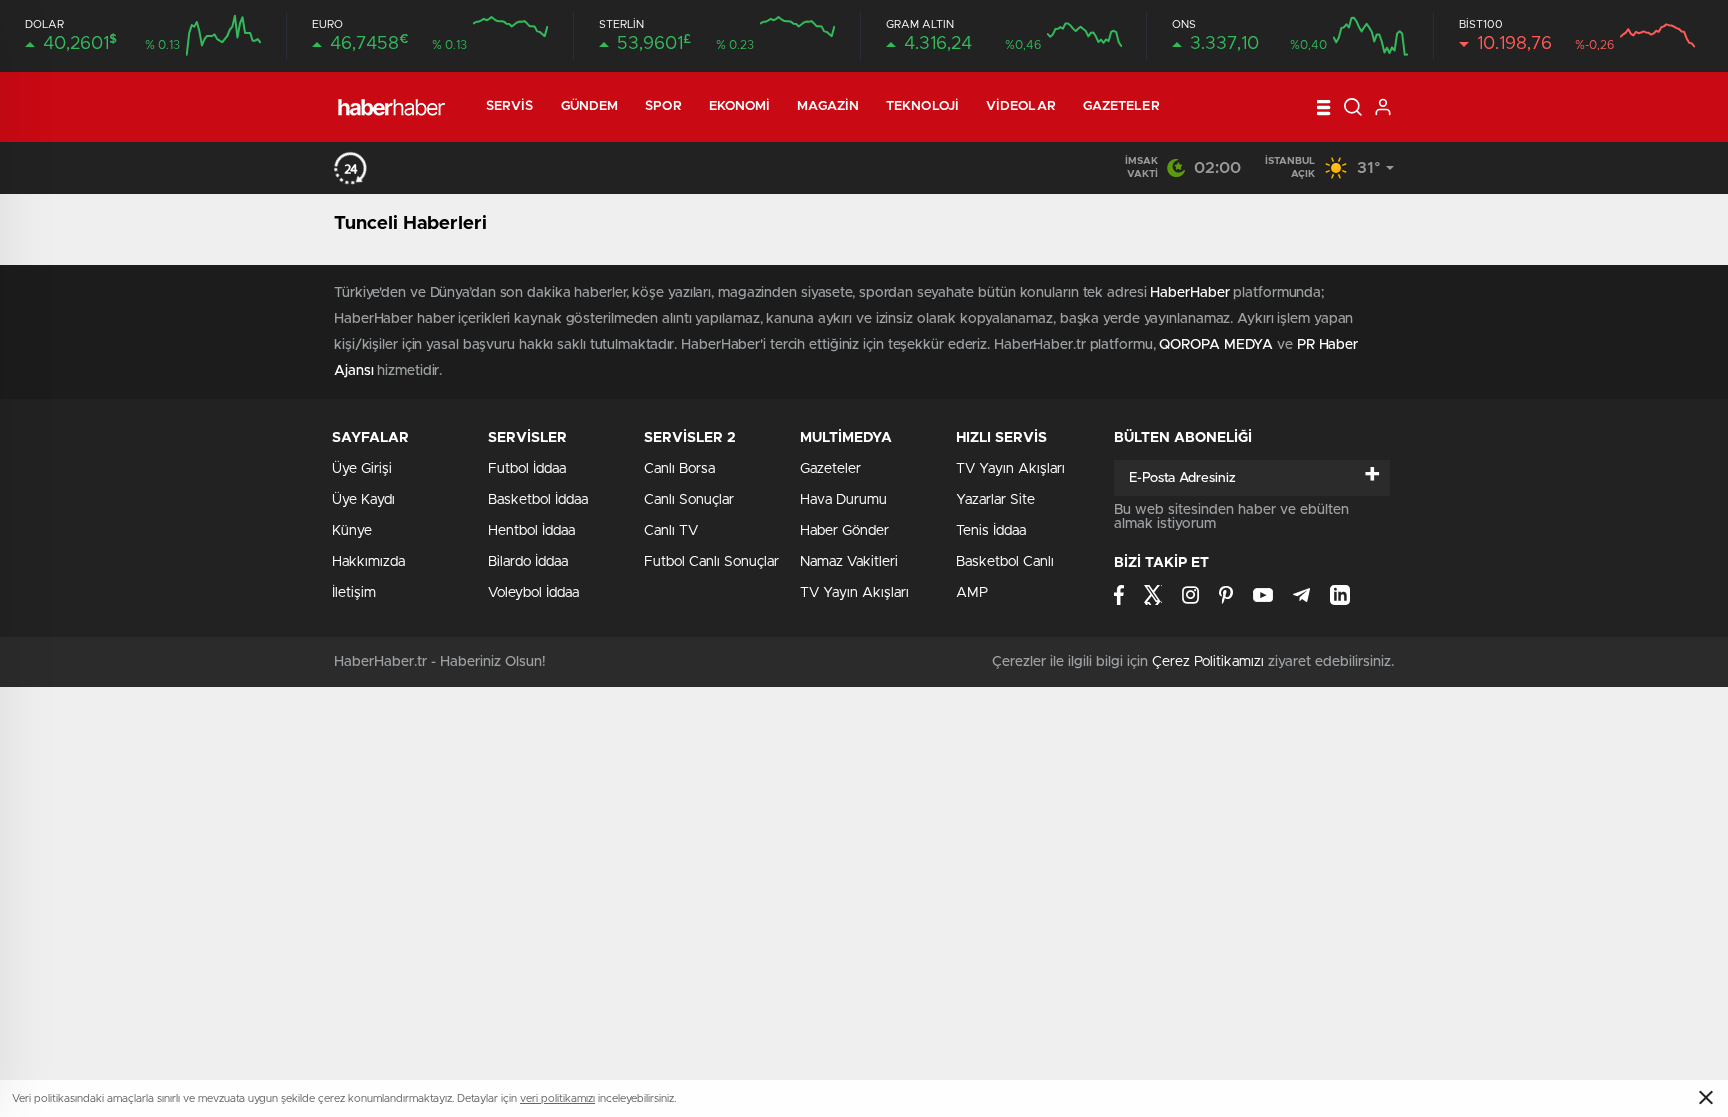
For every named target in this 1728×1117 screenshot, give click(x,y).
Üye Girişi (362, 469)
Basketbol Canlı (1005, 562)
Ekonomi (740, 106)
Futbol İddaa (527, 469)
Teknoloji (922, 106)
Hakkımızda (368, 562)
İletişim (354, 593)
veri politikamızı (557, 1098)
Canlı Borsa (679, 469)
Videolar (1021, 106)
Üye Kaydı (363, 500)
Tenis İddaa (991, 531)
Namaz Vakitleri (849, 562)
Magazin (828, 106)
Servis (510, 106)
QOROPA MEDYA (1216, 345)
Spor (663, 106)
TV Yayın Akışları (854, 593)
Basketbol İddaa (538, 500)
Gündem (590, 106)
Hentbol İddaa (531, 531)
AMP (972, 593)
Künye (352, 531)
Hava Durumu (843, 500)
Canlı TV (671, 531)
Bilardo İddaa (528, 562)
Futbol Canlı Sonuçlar (711, 562)
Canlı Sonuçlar (689, 500)
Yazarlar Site (995, 500)
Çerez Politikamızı (1208, 662)
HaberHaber (1189, 293)
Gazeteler (1121, 106)
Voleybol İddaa (533, 593)
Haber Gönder (844, 531)
